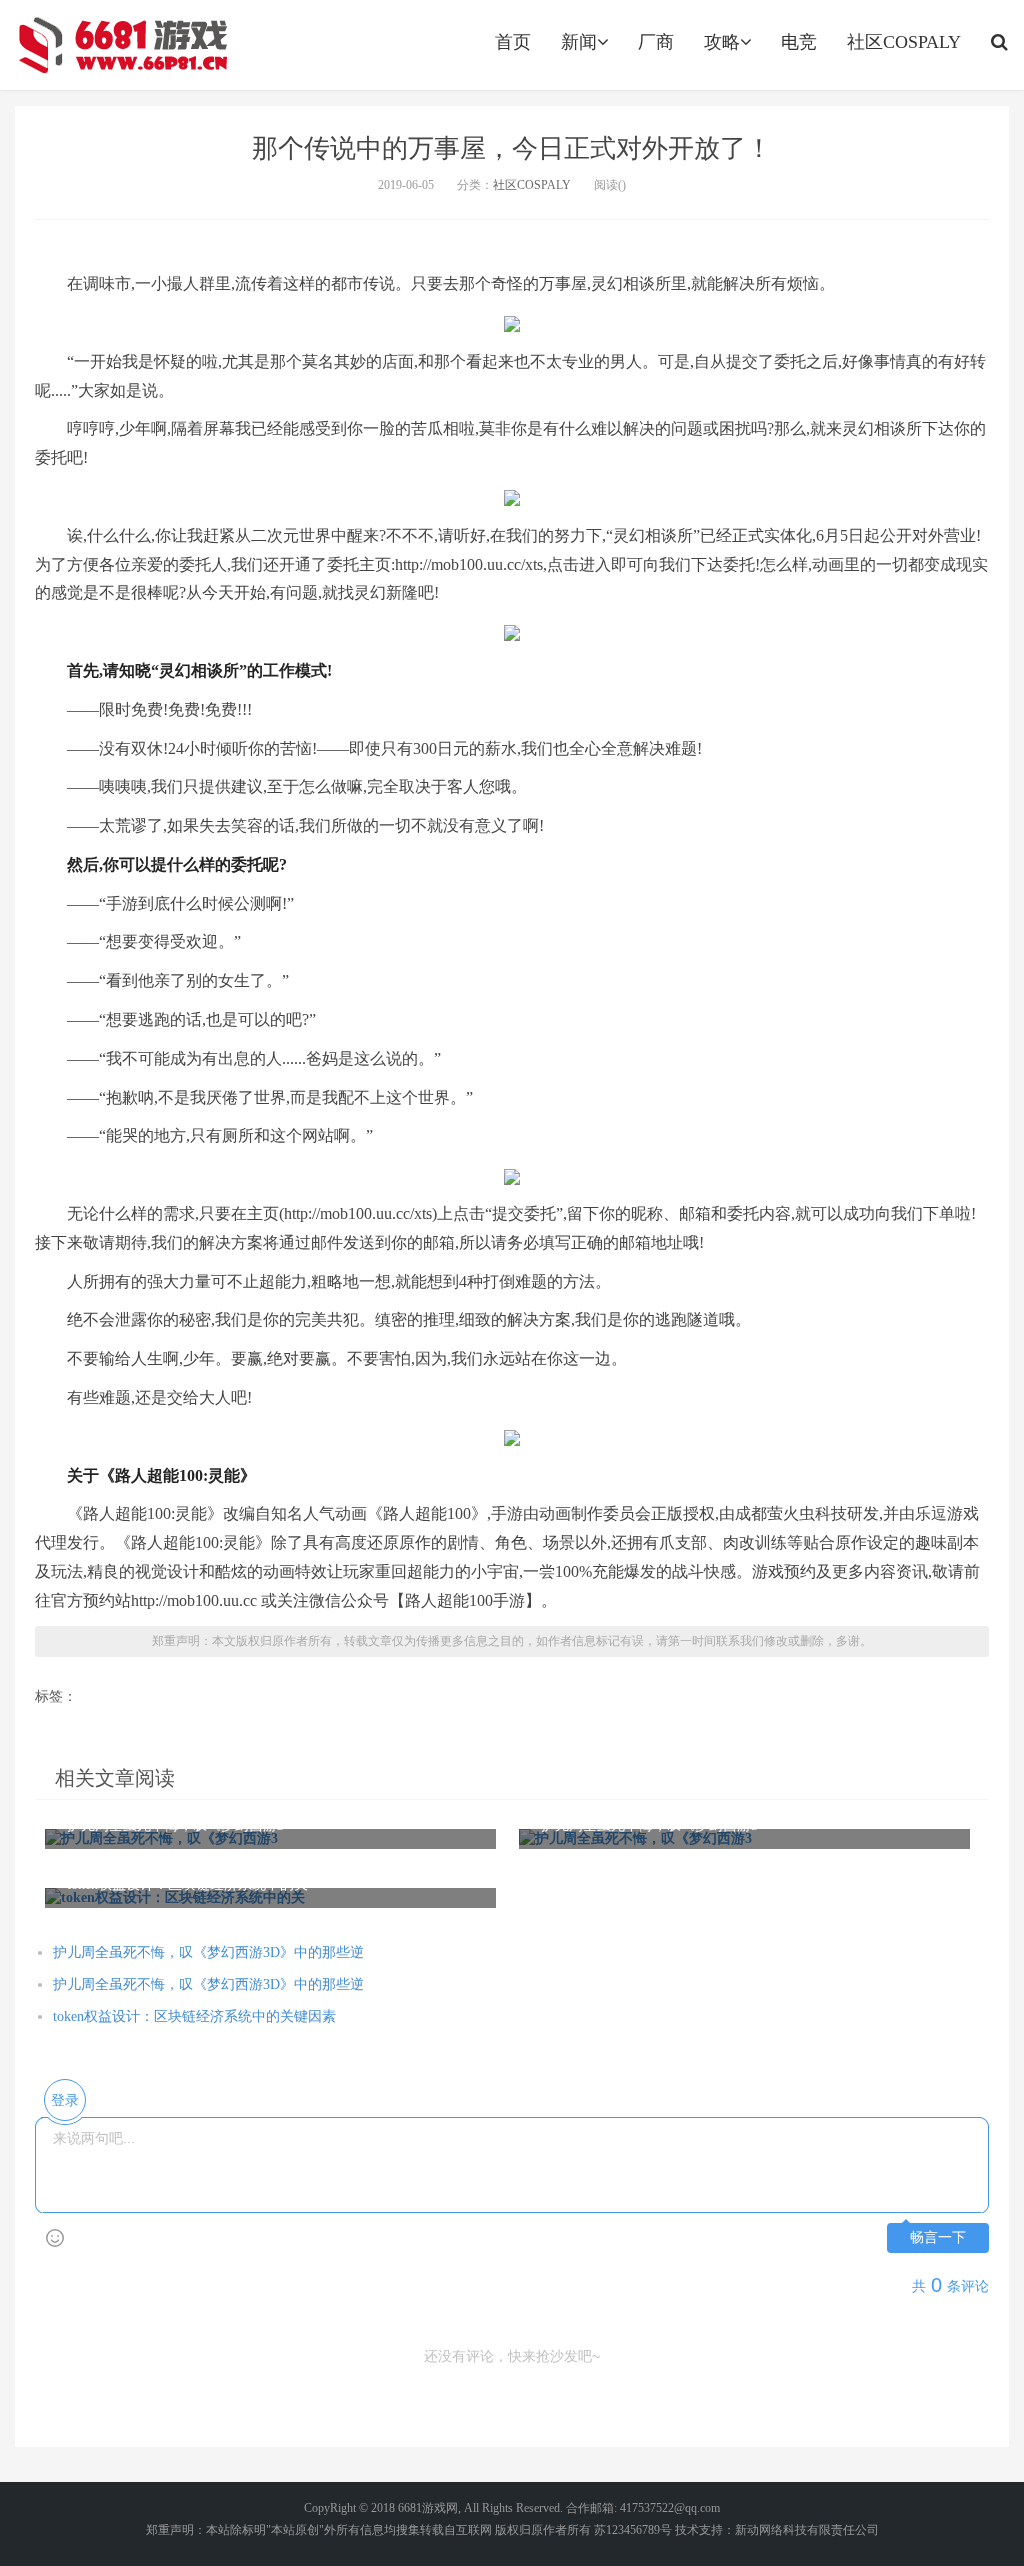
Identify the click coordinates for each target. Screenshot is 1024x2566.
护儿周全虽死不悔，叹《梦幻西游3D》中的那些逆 (208, 1952)
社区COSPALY (904, 42)
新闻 (579, 42)
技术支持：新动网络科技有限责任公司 (777, 2530)
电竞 (799, 42)
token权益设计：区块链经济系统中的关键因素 (194, 2016)
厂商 (656, 42)
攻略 (722, 42)
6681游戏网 (428, 2508)
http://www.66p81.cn (122, 45)
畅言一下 (938, 2237)
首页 (513, 42)
